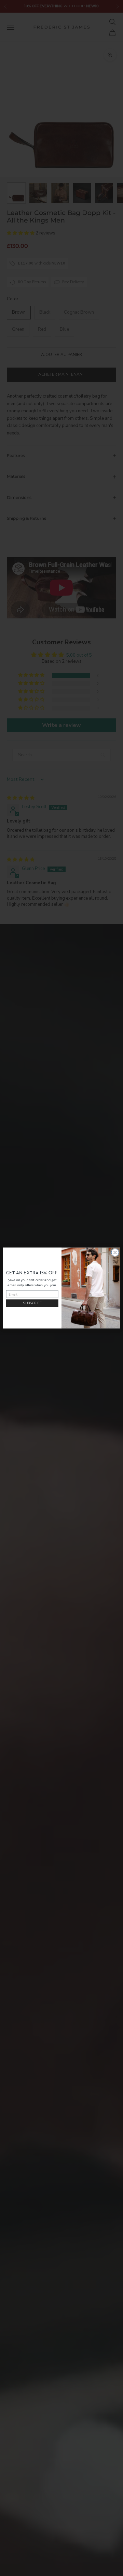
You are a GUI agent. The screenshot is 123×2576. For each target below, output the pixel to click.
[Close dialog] (115, 1253)
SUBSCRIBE (32, 1303)
